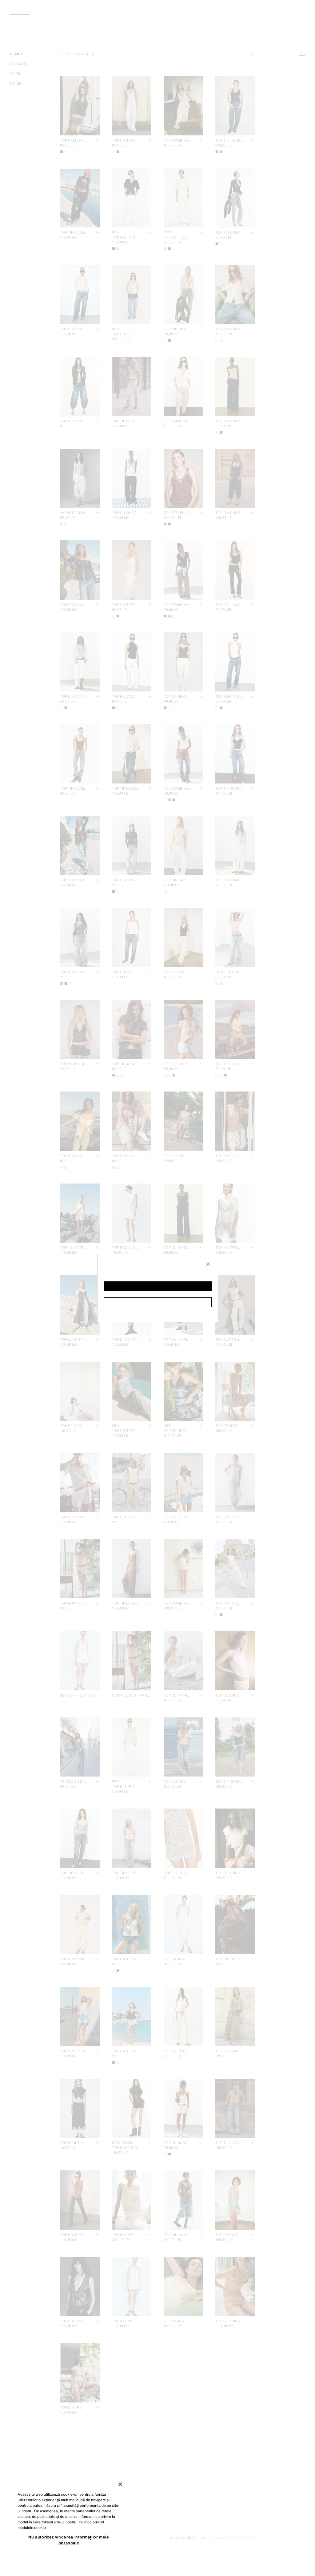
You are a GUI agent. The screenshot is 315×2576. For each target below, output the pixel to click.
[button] (158, 1286)
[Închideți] (120, 2484)
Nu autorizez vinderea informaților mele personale (69, 2540)
